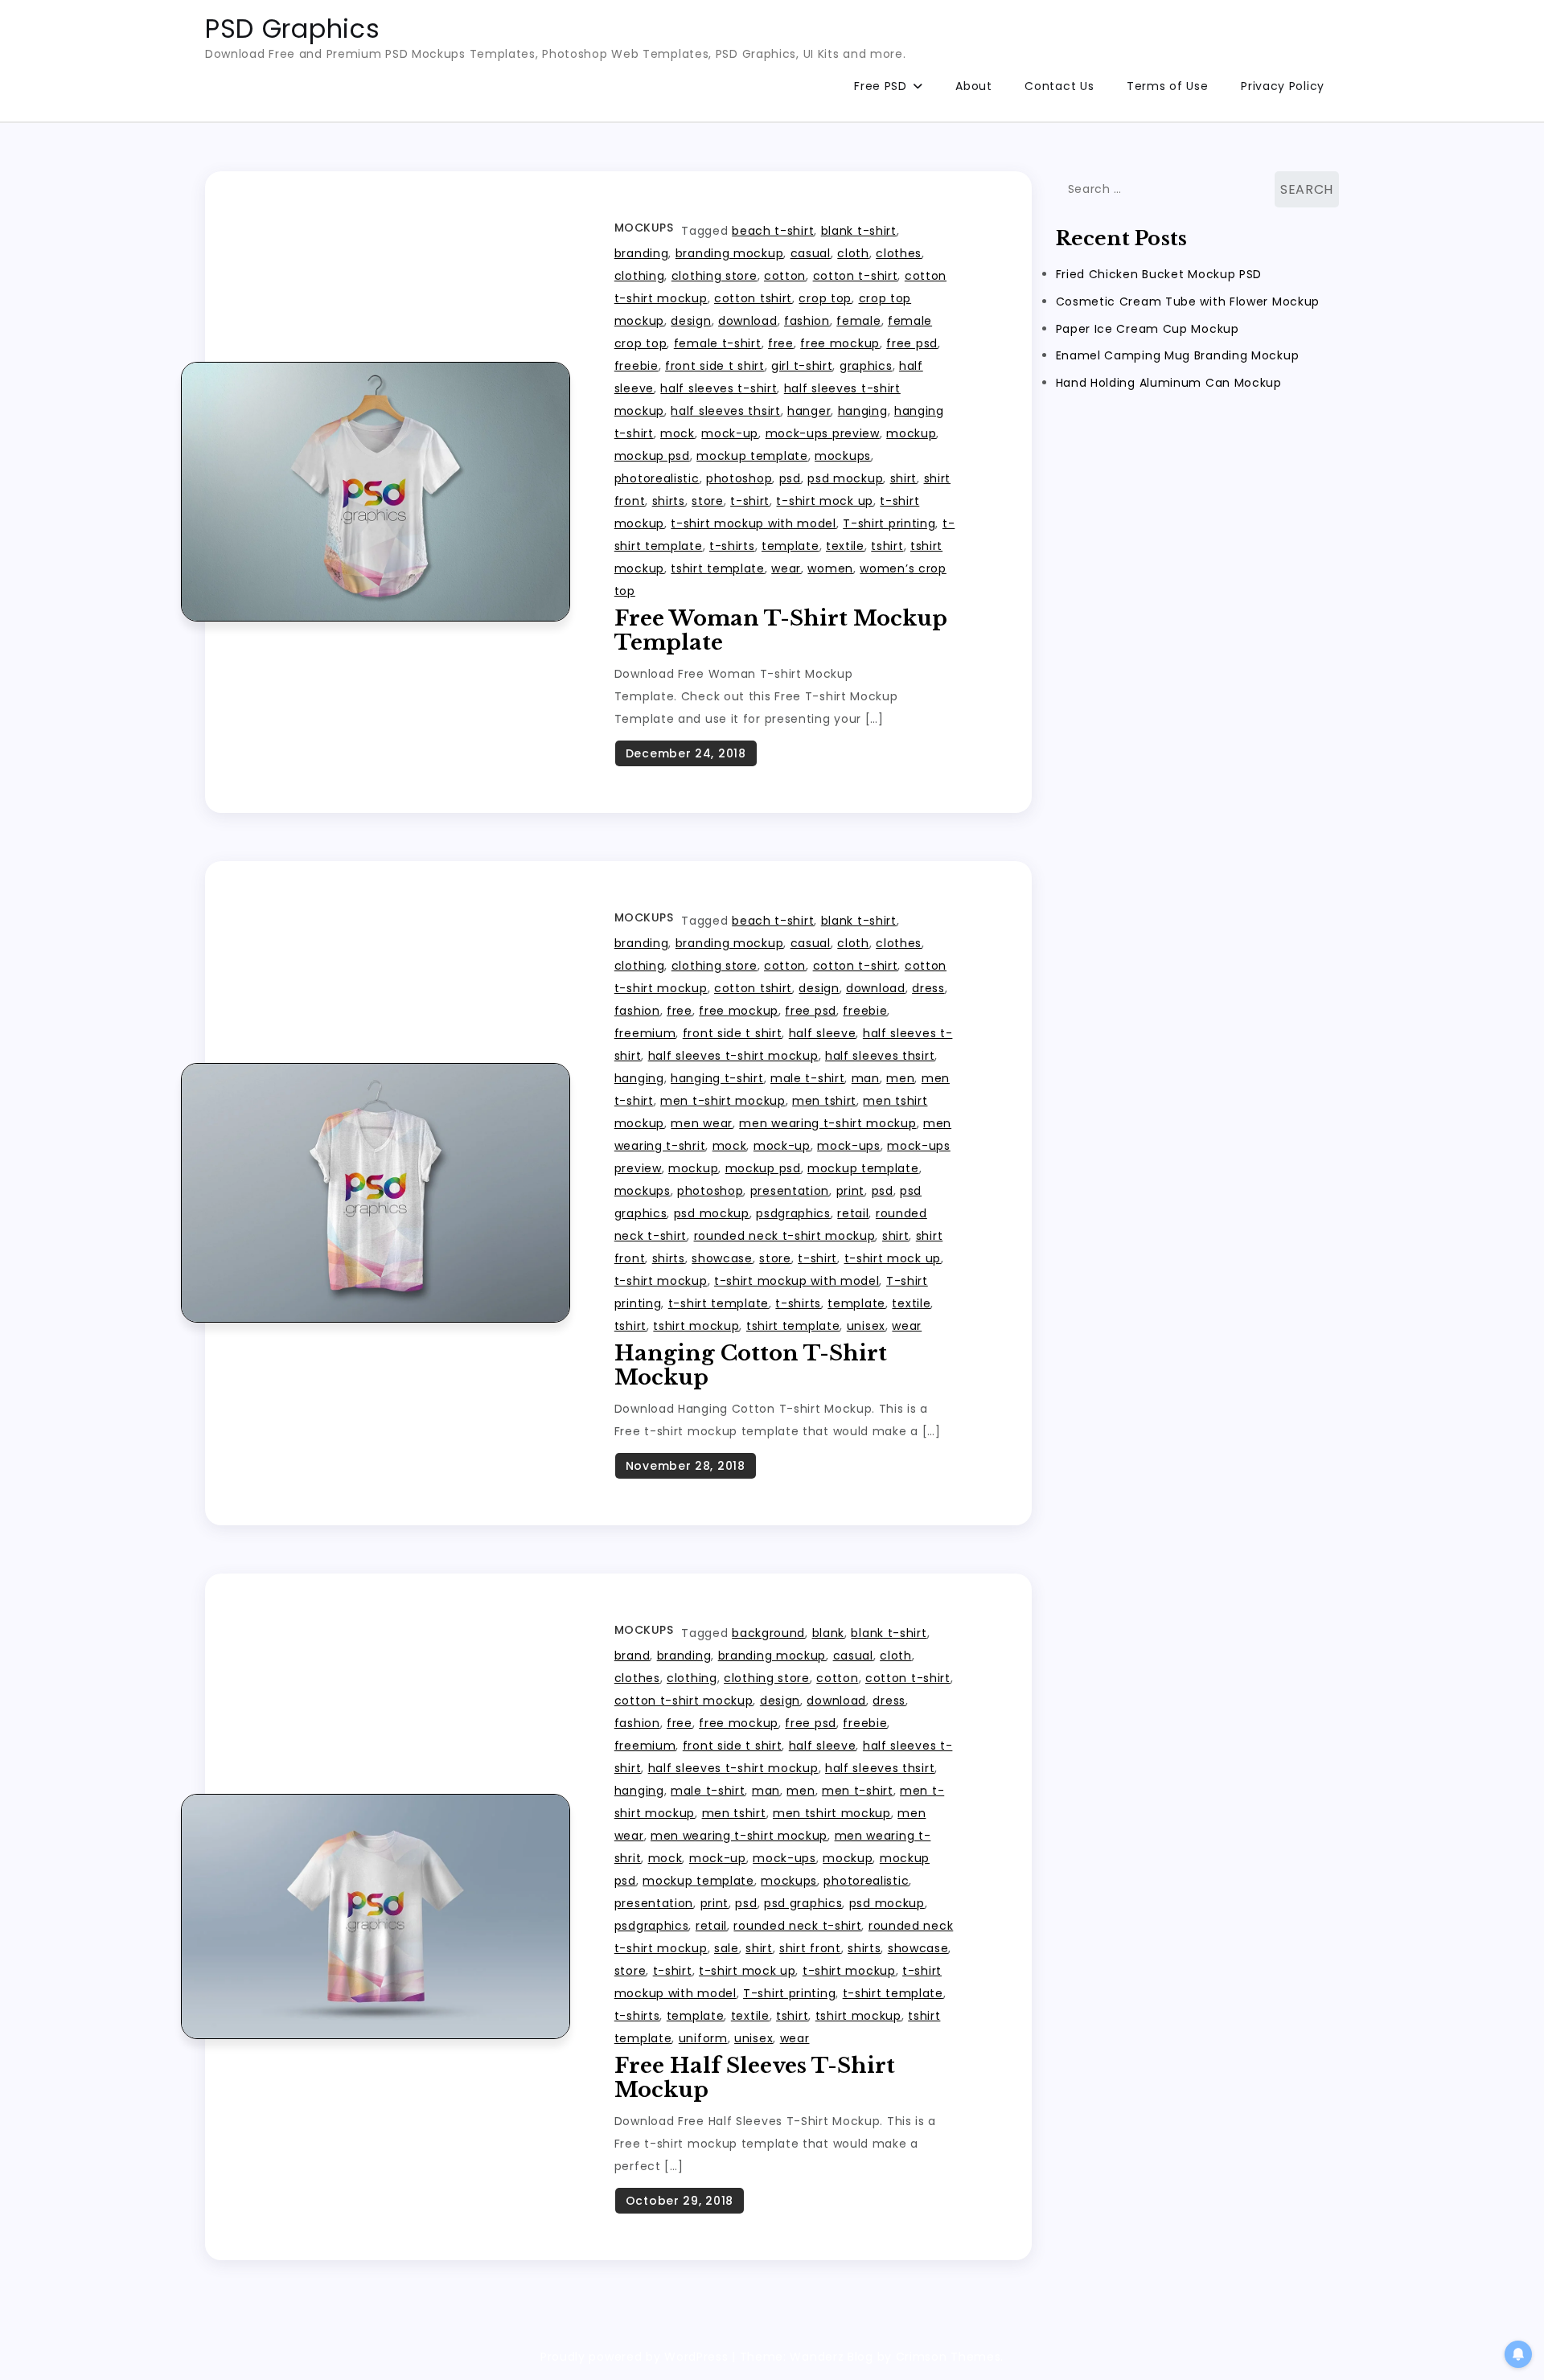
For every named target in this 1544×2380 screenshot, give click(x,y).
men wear (702, 1123)
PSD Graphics (292, 29)
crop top (825, 298)
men (900, 1078)
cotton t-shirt (856, 276)
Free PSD (881, 86)
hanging (863, 411)
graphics (866, 366)
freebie (636, 366)
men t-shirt (858, 1791)
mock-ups (849, 1146)
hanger (809, 411)
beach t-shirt (773, 231)
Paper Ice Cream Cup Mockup (1148, 328)
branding (642, 253)
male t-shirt (807, 1078)
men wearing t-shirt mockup (827, 1123)
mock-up (730, 433)
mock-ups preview (823, 433)
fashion (807, 321)
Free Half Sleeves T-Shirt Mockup (755, 2078)
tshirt (887, 546)
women (830, 568)
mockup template (752, 456)
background (768, 1633)
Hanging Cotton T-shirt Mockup (751, 1365)
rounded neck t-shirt (797, 1926)
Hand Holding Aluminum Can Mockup (1169, 383)
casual (811, 253)
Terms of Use (1167, 86)
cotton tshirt (753, 298)
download (748, 321)
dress (928, 988)
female (858, 321)
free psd (912, 343)
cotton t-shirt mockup (684, 1701)
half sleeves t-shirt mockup (733, 1056)
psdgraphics (793, 1213)
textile (845, 546)
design (691, 321)
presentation (790, 1191)
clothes (899, 253)
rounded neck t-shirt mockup (785, 1236)
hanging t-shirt (717, 1078)
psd (790, 478)
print (851, 1191)
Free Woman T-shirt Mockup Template (781, 630)
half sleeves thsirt (725, 411)
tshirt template (718, 568)
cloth (853, 253)
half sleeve (823, 1033)
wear (786, 568)
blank (829, 1633)
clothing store (715, 276)
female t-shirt (718, 343)
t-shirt (750, 501)
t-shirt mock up (825, 501)
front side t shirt (715, 366)
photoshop (739, 478)
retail (853, 1213)
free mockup (840, 343)
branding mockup (730, 253)
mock (678, 433)
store (708, 501)
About (974, 86)
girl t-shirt (802, 366)
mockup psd (652, 456)
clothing (640, 276)
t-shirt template (719, 1303)
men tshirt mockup (832, 1813)
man (866, 1078)
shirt (904, 478)
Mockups (644, 228)
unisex (866, 1326)
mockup (911, 433)
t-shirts (732, 546)
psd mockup (845, 478)
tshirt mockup (696, 1326)
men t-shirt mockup (723, 1101)
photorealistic (657, 478)
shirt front (810, 1948)
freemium (645, 1033)
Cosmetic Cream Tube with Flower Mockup (1188, 301)
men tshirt (824, 1101)
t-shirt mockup (661, 1281)
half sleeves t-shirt (719, 388)
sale (727, 1948)
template (790, 546)
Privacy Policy (1283, 86)
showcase (722, 1258)
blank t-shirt (859, 231)
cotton (785, 276)
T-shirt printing (889, 523)
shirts (669, 501)
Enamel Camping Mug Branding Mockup (1178, 355)
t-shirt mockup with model (754, 523)
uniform (703, 2038)
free (781, 343)
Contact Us (1059, 86)
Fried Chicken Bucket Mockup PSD (1159, 273)
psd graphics (803, 1903)
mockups (843, 456)
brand (632, 1656)
